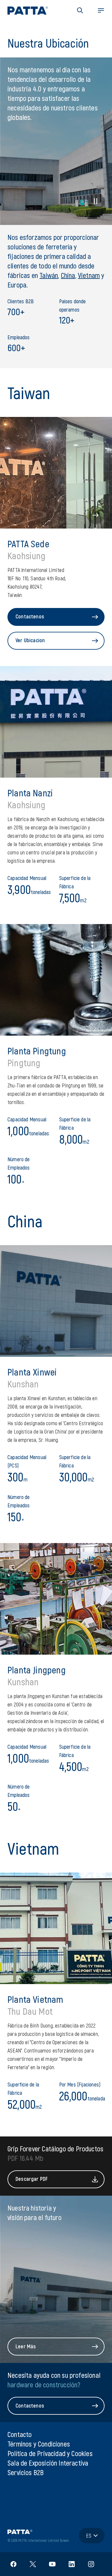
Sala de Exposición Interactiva (48, 2463)
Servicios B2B (26, 2472)
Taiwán (49, 275)
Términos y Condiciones (39, 2444)
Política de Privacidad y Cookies (50, 2453)
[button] (80, 10)
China (68, 275)
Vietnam (89, 275)
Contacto (20, 2434)
